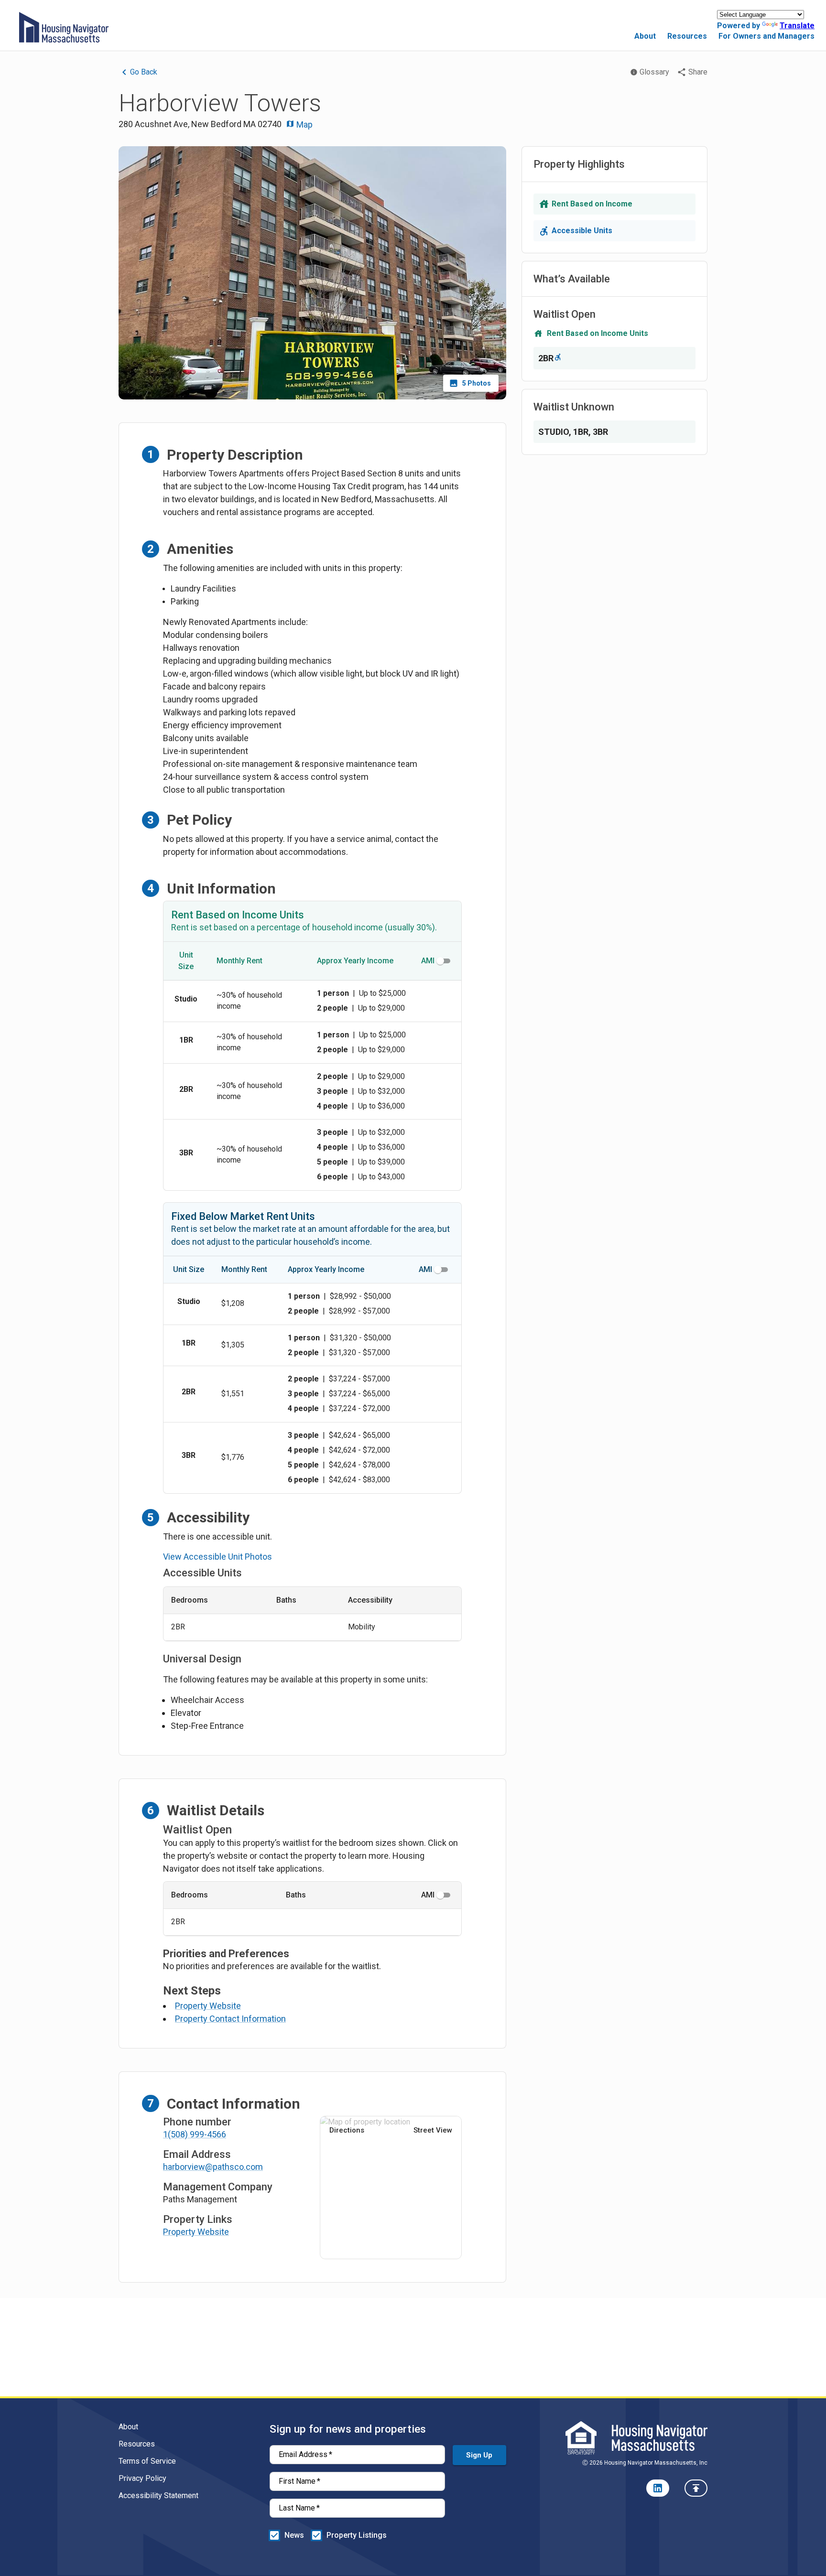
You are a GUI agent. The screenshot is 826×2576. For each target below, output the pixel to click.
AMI (428, 961)
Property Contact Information (230, 2019)
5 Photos (477, 383)
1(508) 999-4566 (195, 2134)
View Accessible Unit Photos (217, 1557)
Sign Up (479, 2455)
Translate (797, 26)
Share (698, 72)
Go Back (144, 72)
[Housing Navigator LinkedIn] (658, 2488)
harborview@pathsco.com (213, 2167)
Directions (347, 2130)
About (645, 36)
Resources (687, 36)
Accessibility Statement (158, 2495)
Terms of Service (147, 2461)
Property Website (208, 2006)
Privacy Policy (142, 2478)
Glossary (654, 72)
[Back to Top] (696, 2488)
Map (304, 124)
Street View (433, 2130)
